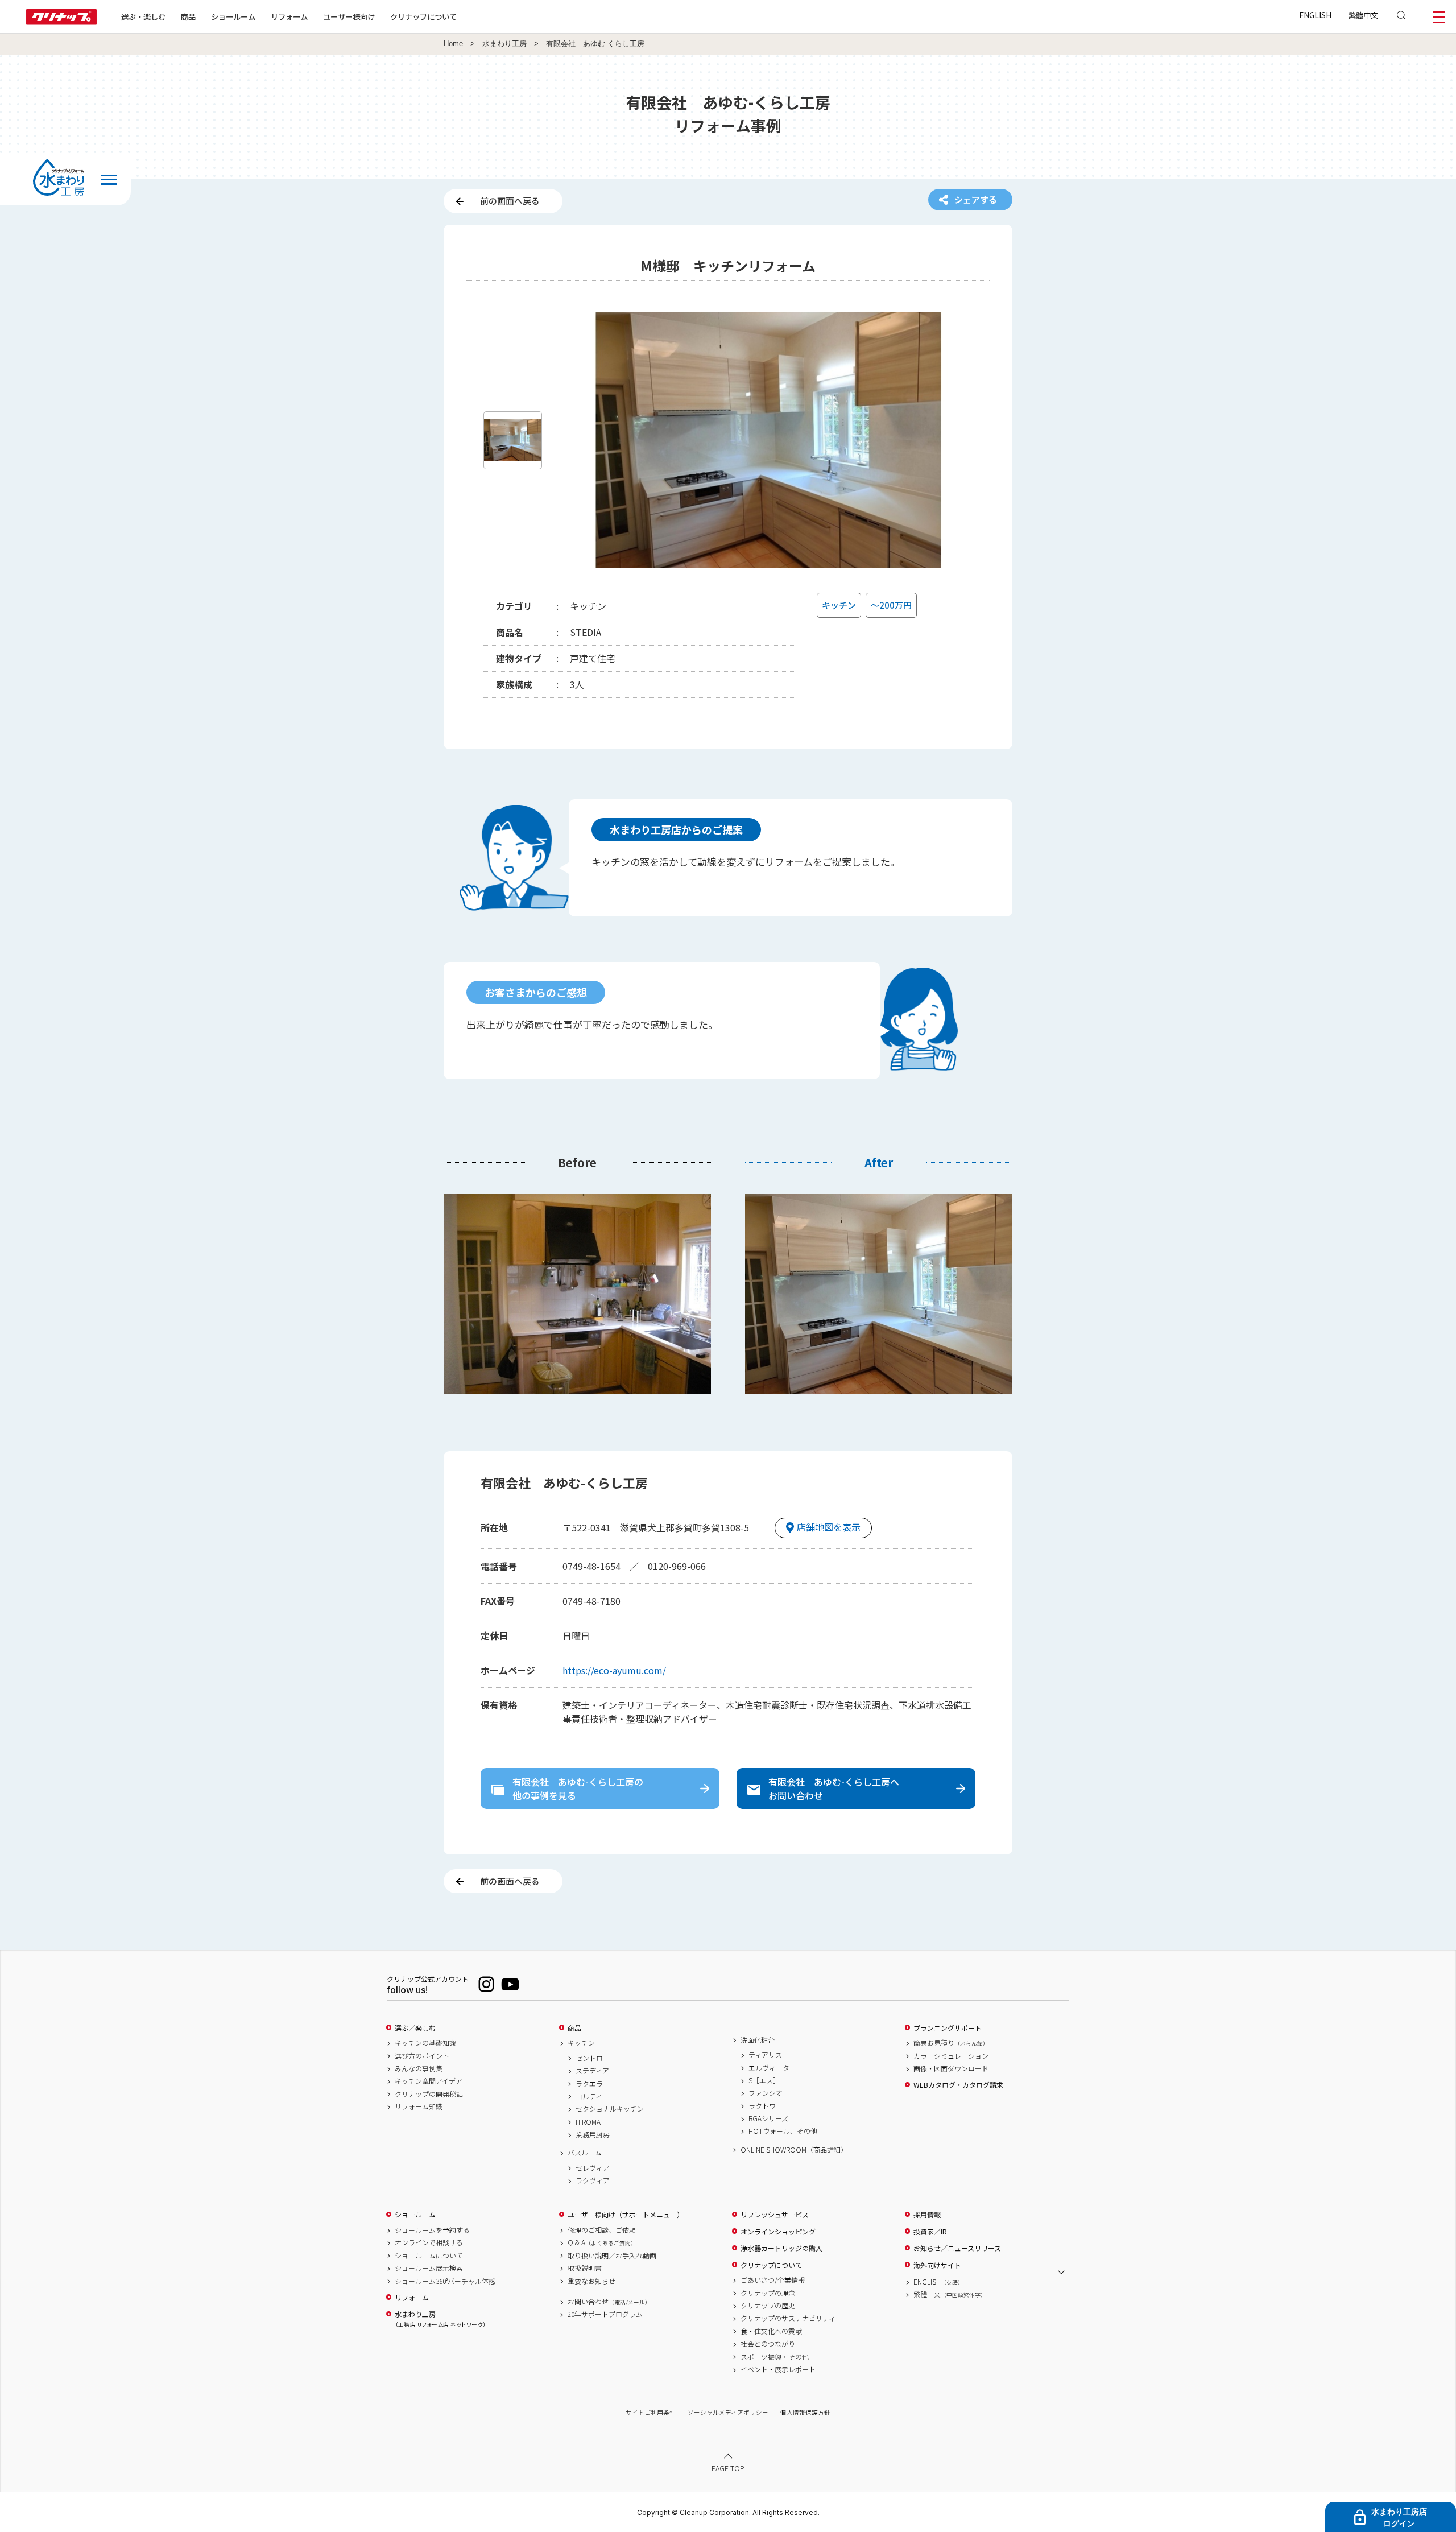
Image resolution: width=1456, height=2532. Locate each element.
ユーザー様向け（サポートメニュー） (626, 2215)
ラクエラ (589, 2084)
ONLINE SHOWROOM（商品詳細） (794, 2150)
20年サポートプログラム (605, 2314)
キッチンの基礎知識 (425, 2043)
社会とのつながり (768, 2344)
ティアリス (765, 2055)
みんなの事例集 (419, 2068)
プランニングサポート (948, 2028)
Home (453, 44)
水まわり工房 (504, 44)
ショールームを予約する (432, 2230)
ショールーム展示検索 (429, 2268)
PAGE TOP (728, 2468)
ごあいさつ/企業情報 (773, 2280)
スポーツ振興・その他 (775, 2357)
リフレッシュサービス (775, 2215)
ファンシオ (766, 2093)
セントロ (589, 2058)
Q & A (602, 2242)
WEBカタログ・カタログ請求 (958, 2085)
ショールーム (233, 16)
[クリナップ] (61, 21)
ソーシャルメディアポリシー (728, 2412)
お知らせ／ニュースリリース (957, 2248)
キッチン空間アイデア (429, 2081)
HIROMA (588, 2122)
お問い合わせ (609, 2302)
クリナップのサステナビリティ (788, 2318)
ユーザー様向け (349, 16)
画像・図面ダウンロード (951, 2068)
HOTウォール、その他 (783, 2131)
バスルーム (585, 2153)
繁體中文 (1363, 15)
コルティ (589, 2096)
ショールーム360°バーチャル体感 (445, 2281)
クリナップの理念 (768, 2293)
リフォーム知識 (419, 2106)
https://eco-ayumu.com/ (614, 1670)
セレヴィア (593, 2168)
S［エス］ (764, 2080)
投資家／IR (930, 2232)
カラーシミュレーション (951, 2056)
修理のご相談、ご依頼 (602, 2230)
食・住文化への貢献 (771, 2331)
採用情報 (927, 2215)
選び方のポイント (422, 2056)
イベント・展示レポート (778, 2369)
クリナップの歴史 (768, 2306)
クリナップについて (423, 16)
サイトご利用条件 (651, 2412)
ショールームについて (429, 2256)
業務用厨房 (593, 2134)
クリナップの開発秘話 (429, 2094)
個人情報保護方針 (805, 2412)
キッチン (581, 2043)
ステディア (592, 2071)
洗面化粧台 (758, 2040)
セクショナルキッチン (610, 2109)
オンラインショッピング (778, 2232)
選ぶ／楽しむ (415, 2028)
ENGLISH (1315, 15)
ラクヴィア (593, 2180)
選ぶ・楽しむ (143, 16)
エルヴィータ (769, 2068)
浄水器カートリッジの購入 (781, 2248)
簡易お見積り (951, 2043)
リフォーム (289, 16)
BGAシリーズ (768, 2118)
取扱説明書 (585, 2268)
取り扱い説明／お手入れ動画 (612, 2256)
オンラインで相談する (429, 2242)
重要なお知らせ (591, 2281)
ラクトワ (762, 2106)
